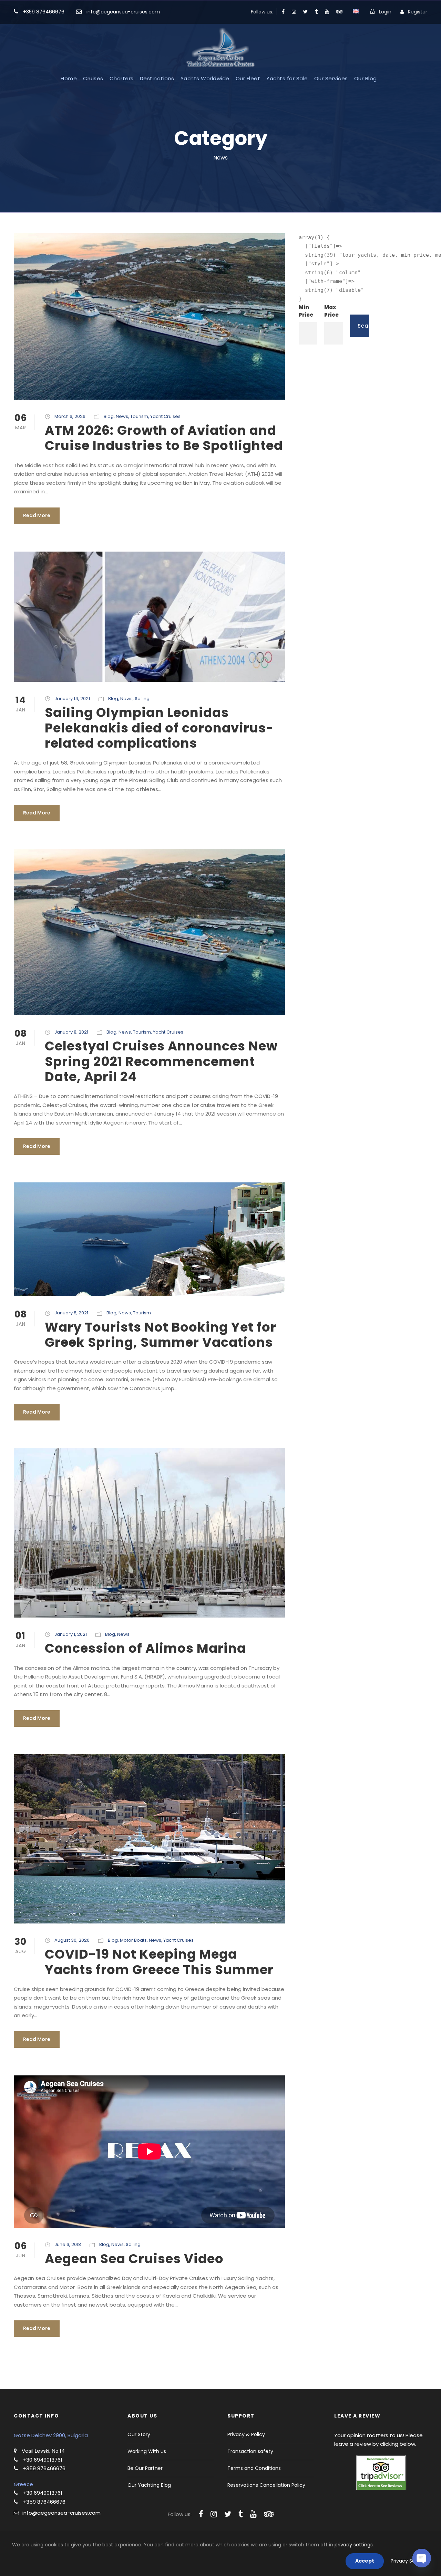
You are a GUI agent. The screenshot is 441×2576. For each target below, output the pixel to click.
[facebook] (283, 12)
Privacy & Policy (246, 2434)
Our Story (139, 2434)
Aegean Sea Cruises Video (134, 2259)
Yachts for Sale (287, 78)
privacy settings (354, 2545)
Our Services (331, 78)
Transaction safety (250, 2451)
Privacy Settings (410, 2561)
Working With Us (147, 2451)
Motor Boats (133, 1940)
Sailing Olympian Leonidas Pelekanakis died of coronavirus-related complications (159, 728)
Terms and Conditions (254, 2468)
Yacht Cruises (165, 416)
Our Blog (366, 78)
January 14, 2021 (72, 699)
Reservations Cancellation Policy (266, 2485)
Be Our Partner (145, 2468)
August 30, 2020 (72, 1940)
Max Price (331, 311)
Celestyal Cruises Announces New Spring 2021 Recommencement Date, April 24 (161, 1061)
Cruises (93, 78)
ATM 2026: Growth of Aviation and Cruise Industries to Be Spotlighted (164, 438)
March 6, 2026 (70, 416)
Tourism (139, 416)
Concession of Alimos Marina (145, 1648)
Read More (37, 515)
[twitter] (305, 12)
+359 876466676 (44, 12)
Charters (122, 78)
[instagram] (294, 12)
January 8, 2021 (71, 1032)
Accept (365, 2561)
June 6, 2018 (68, 2244)
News (122, 416)
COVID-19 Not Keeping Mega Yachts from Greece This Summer (159, 1962)
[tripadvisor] (339, 12)
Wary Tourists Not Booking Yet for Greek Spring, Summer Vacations (161, 1335)
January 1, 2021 (71, 1634)
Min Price (306, 311)
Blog (109, 416)
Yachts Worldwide (205, 78)
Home (69, 78)
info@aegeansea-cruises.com (122, 12)
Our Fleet (248, 78)
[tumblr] (316, 12)
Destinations (157, 78)
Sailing (142, 699)
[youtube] (327, 12)
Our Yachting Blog (149, 2485)
